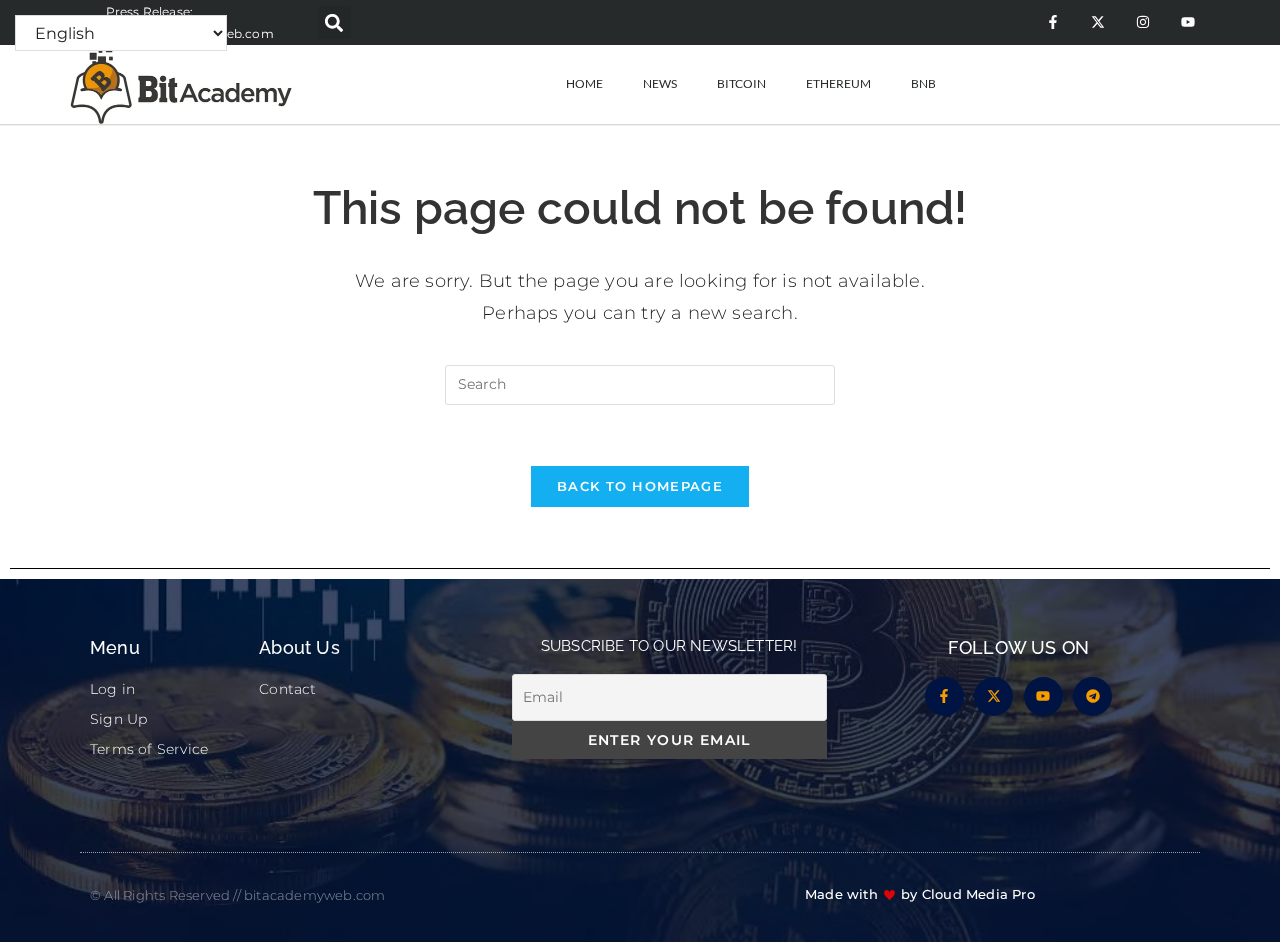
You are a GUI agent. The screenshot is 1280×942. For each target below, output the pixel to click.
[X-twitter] (1097, 22)
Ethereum (838, 83)
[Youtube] (1187, 22)
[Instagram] (1142, 22)
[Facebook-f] (1052, 22)
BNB (923, 83)
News (660, 83)
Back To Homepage (640, 486)
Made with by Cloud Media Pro (920, 894)
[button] (334, 22)
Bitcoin (741, 83)
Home (584, 83)
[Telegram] (1092, 696)
